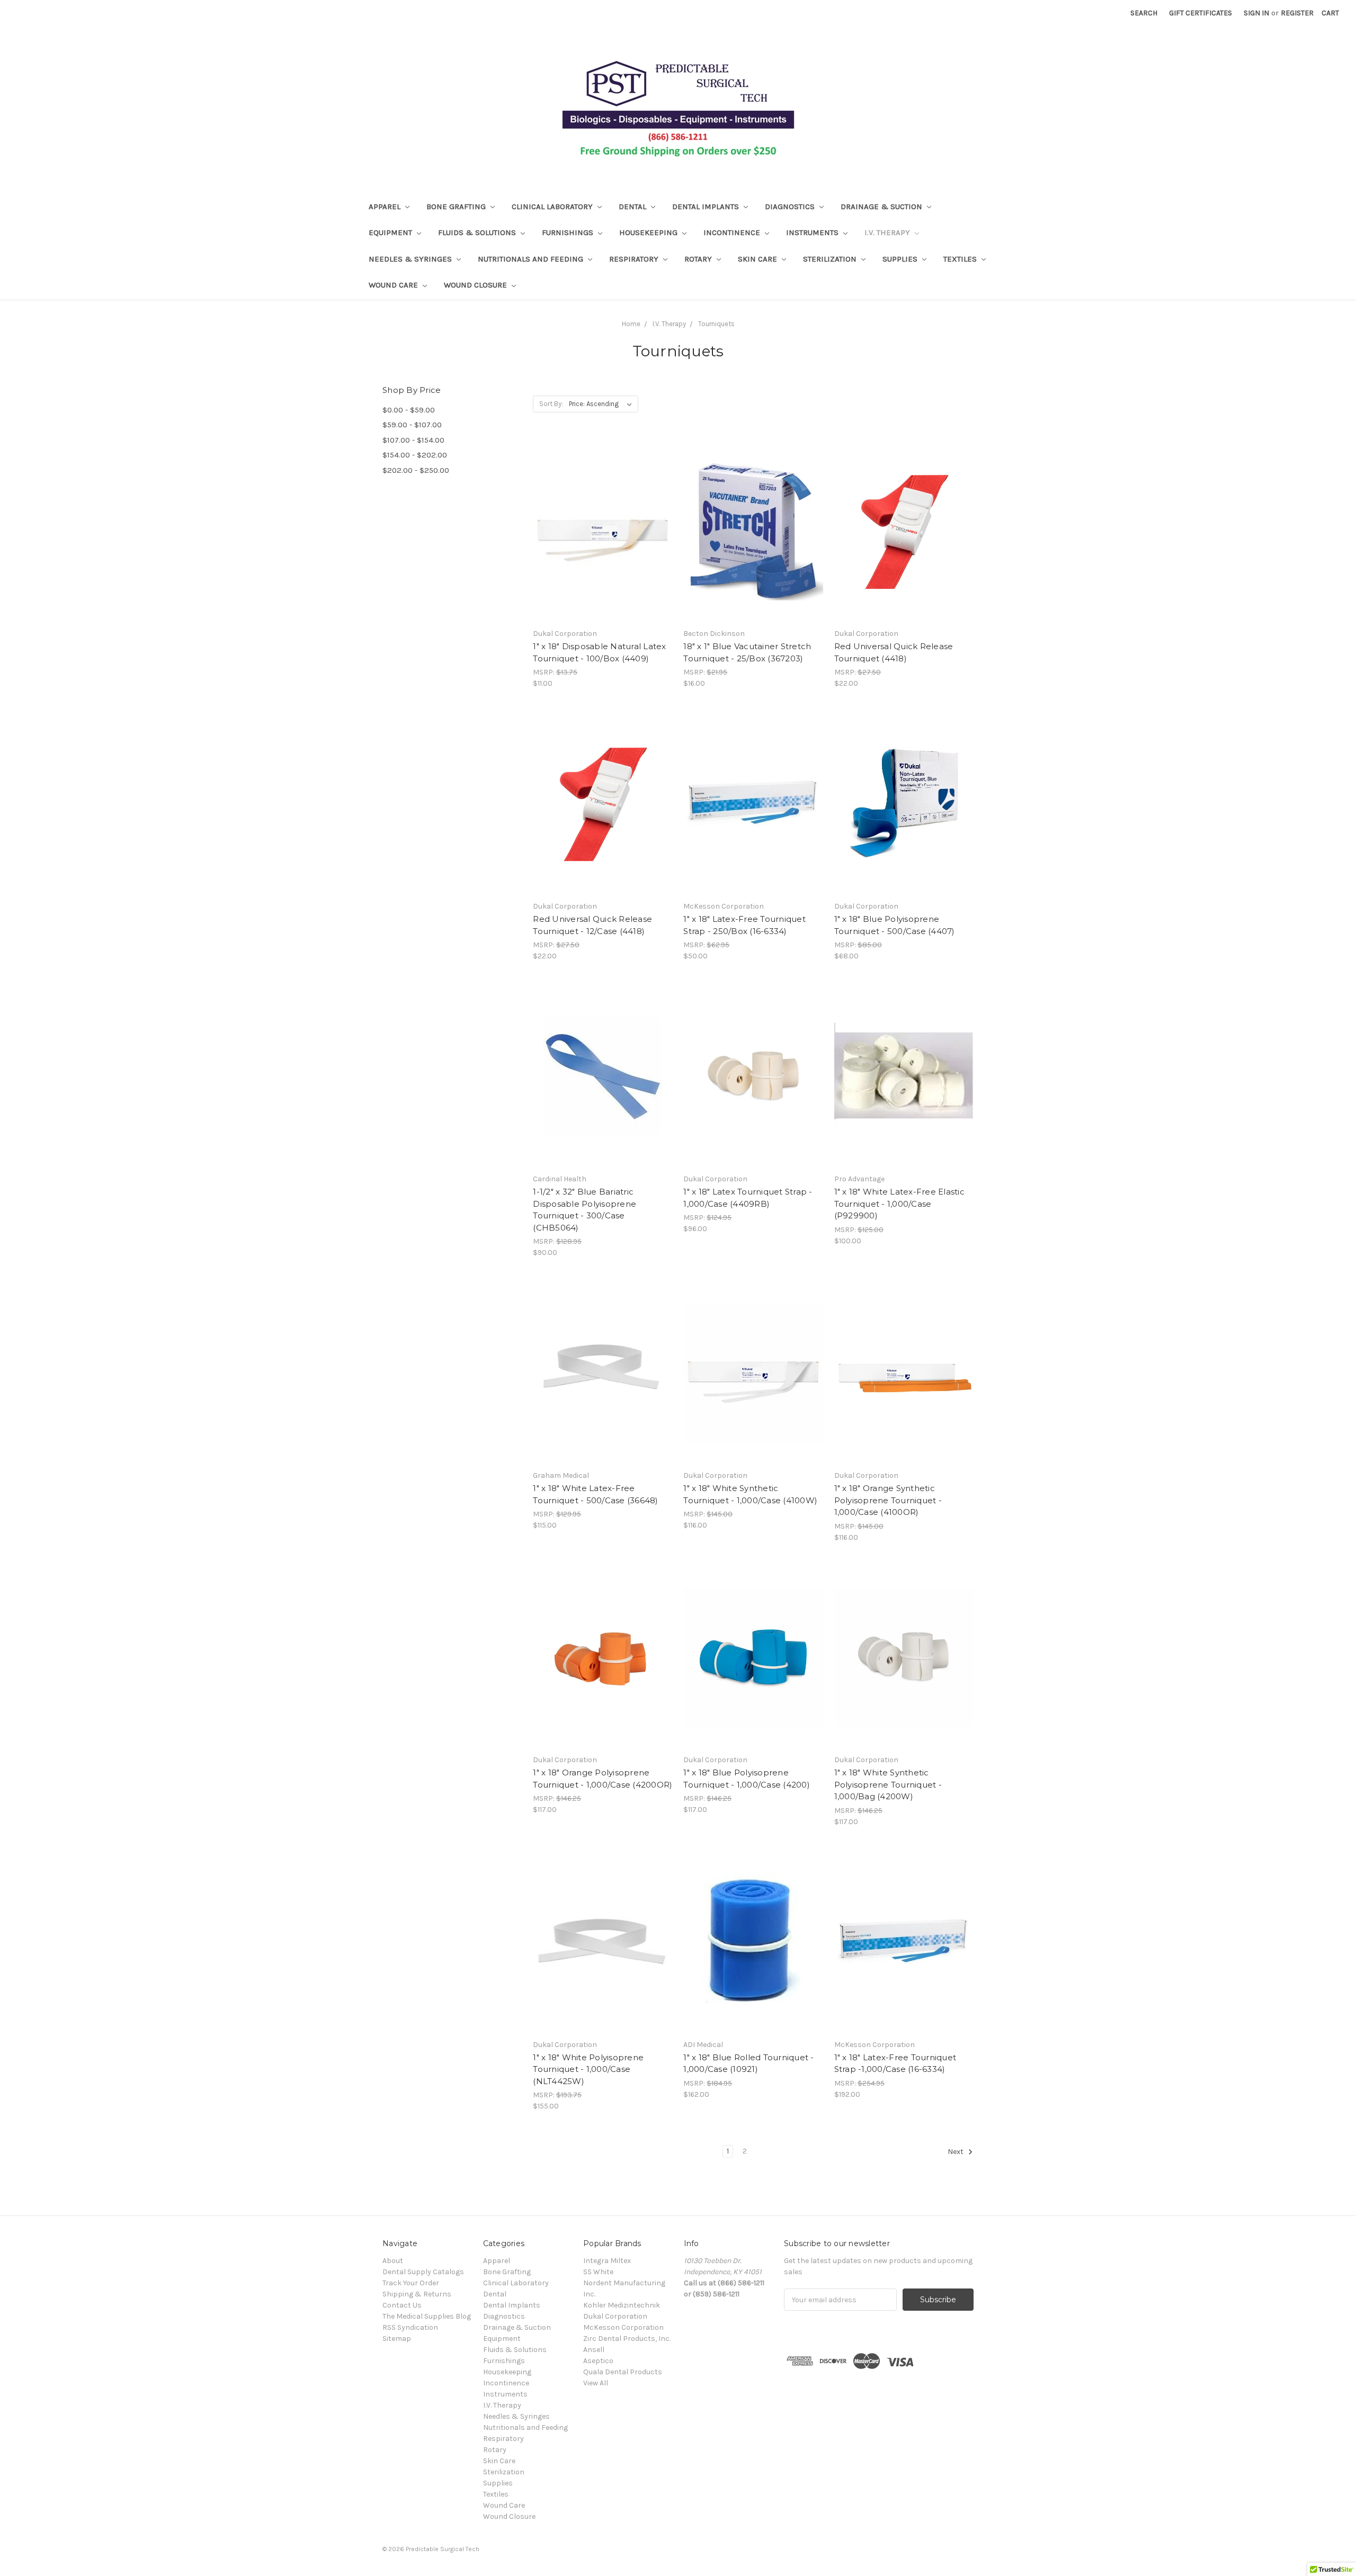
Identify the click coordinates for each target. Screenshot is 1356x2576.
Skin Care (759, 259)
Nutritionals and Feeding (532, 259)
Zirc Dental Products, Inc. (627, 2339)
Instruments (813, 232)
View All (596, 2383)
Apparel (386, 207)
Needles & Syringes (411, 259)
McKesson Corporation (623, 2327)
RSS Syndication (410, 2327)
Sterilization (831, 259)
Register (1297, 13)
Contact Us (402, 2305)
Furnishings (569, 232)
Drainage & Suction (882, 207)
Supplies (901, 259)
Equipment (391, 232)
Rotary (699, 259)
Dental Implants (707, 207)
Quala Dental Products (623, 2372)
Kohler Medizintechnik (622, 2305)
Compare (599, 540)
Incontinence (733, 232)
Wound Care (394, 285)
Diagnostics (791, 207)
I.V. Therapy (888, 232)
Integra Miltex (607, 2261)
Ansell (594, 2350)
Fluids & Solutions (478, 232)
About (393, 2261)
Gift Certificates (1201, 13)
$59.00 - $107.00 (412, 425)
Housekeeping (649, 232)
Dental (634, 207)
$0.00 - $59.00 (409, 410)
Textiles (961, 259)
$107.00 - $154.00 (413, 440)
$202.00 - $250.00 (416, 470)
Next (956, 2152)
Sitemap (397, 2339)
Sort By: (551, 404)
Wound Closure (476, 285)
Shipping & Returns (417, 2294)
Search (1144, 13)
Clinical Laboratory (553, 207)
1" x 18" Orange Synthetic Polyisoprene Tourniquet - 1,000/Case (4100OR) (888, 1500)
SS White (598, 2272)
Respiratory (635, 259)
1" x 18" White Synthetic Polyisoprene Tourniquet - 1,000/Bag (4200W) (888, 1784)
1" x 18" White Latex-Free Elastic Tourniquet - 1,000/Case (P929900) (899, 1204)
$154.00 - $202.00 (415, 455)
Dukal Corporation (615, 2316)
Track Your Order (411, 2283)
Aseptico (598, 2361)
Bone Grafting (457, 207)
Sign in (1256, 13)
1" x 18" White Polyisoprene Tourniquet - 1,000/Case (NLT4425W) (588, 2069)
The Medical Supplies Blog (427, 2316)
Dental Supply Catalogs (423, 2272)
